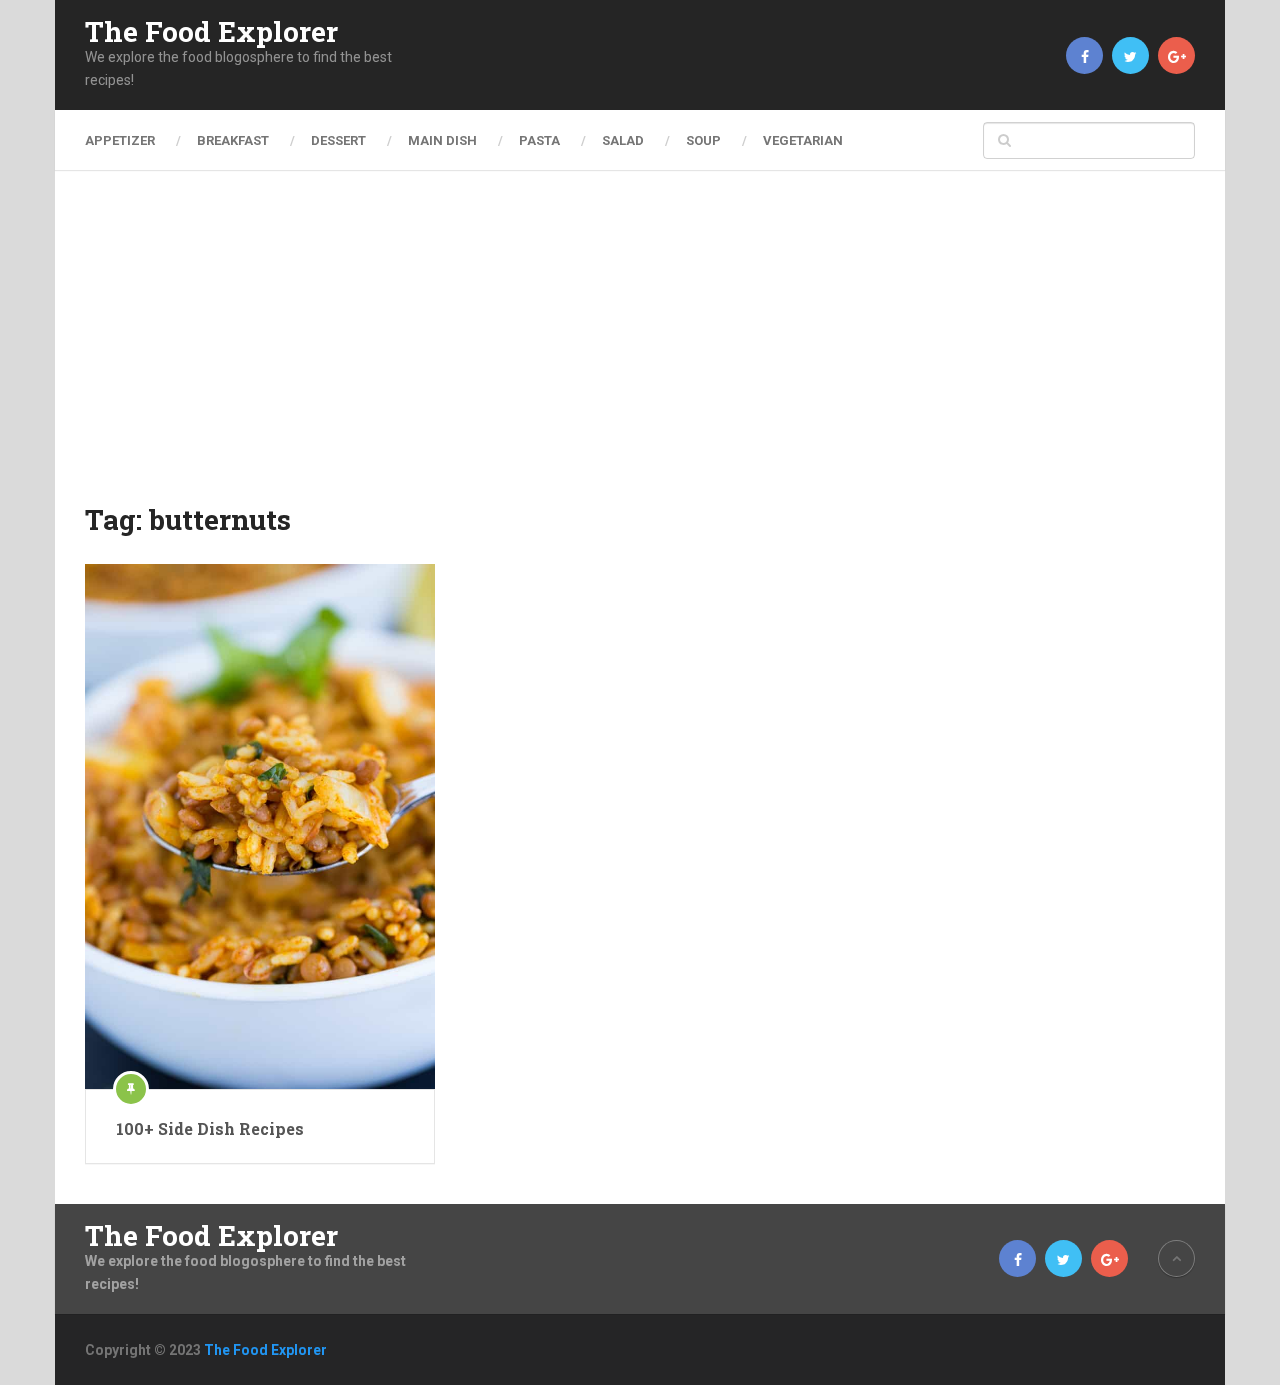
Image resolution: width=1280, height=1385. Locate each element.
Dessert (338, 140)
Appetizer (120, 140)
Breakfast (233, 140)
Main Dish (442, 140)
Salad (623, 140)
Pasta (539, 140)
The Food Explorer (211, 32)
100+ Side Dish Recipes (210, 1128)
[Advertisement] (640, 350)
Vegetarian (803, 140)
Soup (703, 140)
